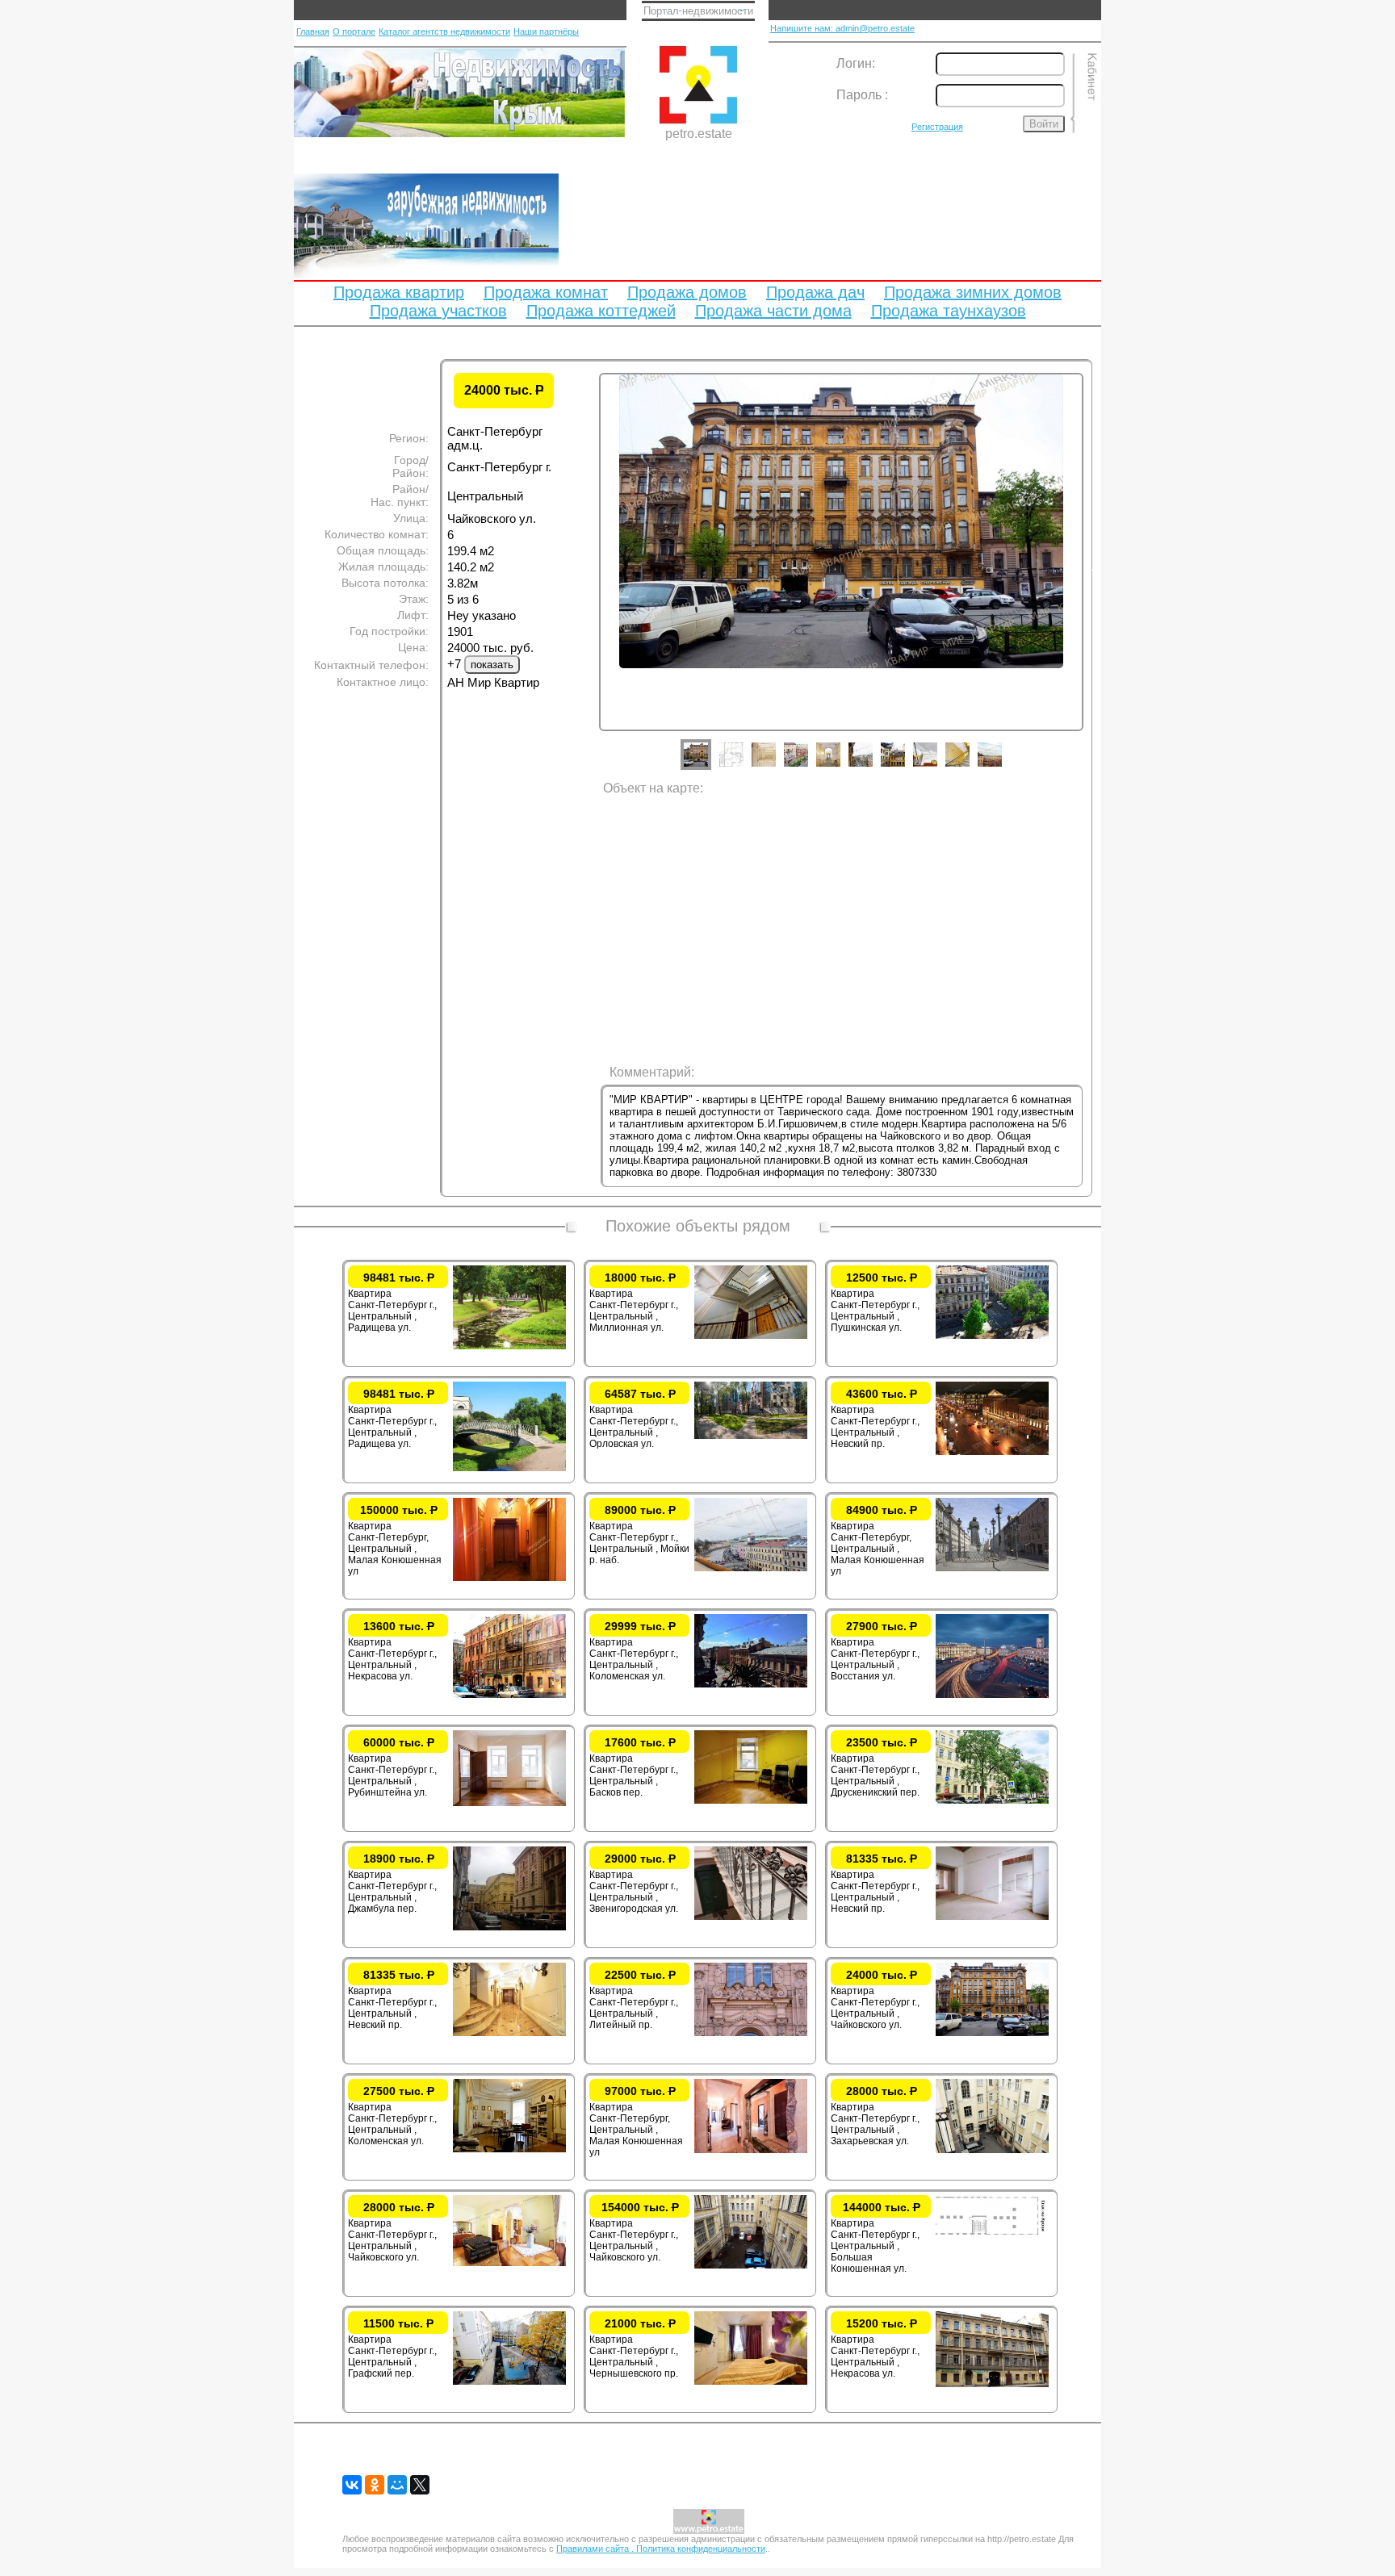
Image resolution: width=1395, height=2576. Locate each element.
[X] (420, 2485)
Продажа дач (815, 292)
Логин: (856, 63)
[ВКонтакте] (352, 2485)
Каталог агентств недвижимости (444, 31)
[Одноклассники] (375, 2485)
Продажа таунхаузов (949, 311)
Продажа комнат (546, 292)
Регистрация (937, 127)
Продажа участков (438, 311)
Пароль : (862, 95)
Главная (313, 31)
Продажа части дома (773, 311)
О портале (354, 31)
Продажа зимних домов (973, 292)
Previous (587, 567)
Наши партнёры (546, 31)
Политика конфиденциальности (701, 2549)
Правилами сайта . (596, 2549)
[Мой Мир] (397, 2485)
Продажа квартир (399, 292)
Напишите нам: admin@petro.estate (842, 28)
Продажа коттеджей (601, 311)
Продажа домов (687, 292)
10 (1002, 767)
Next (1095, 567)
